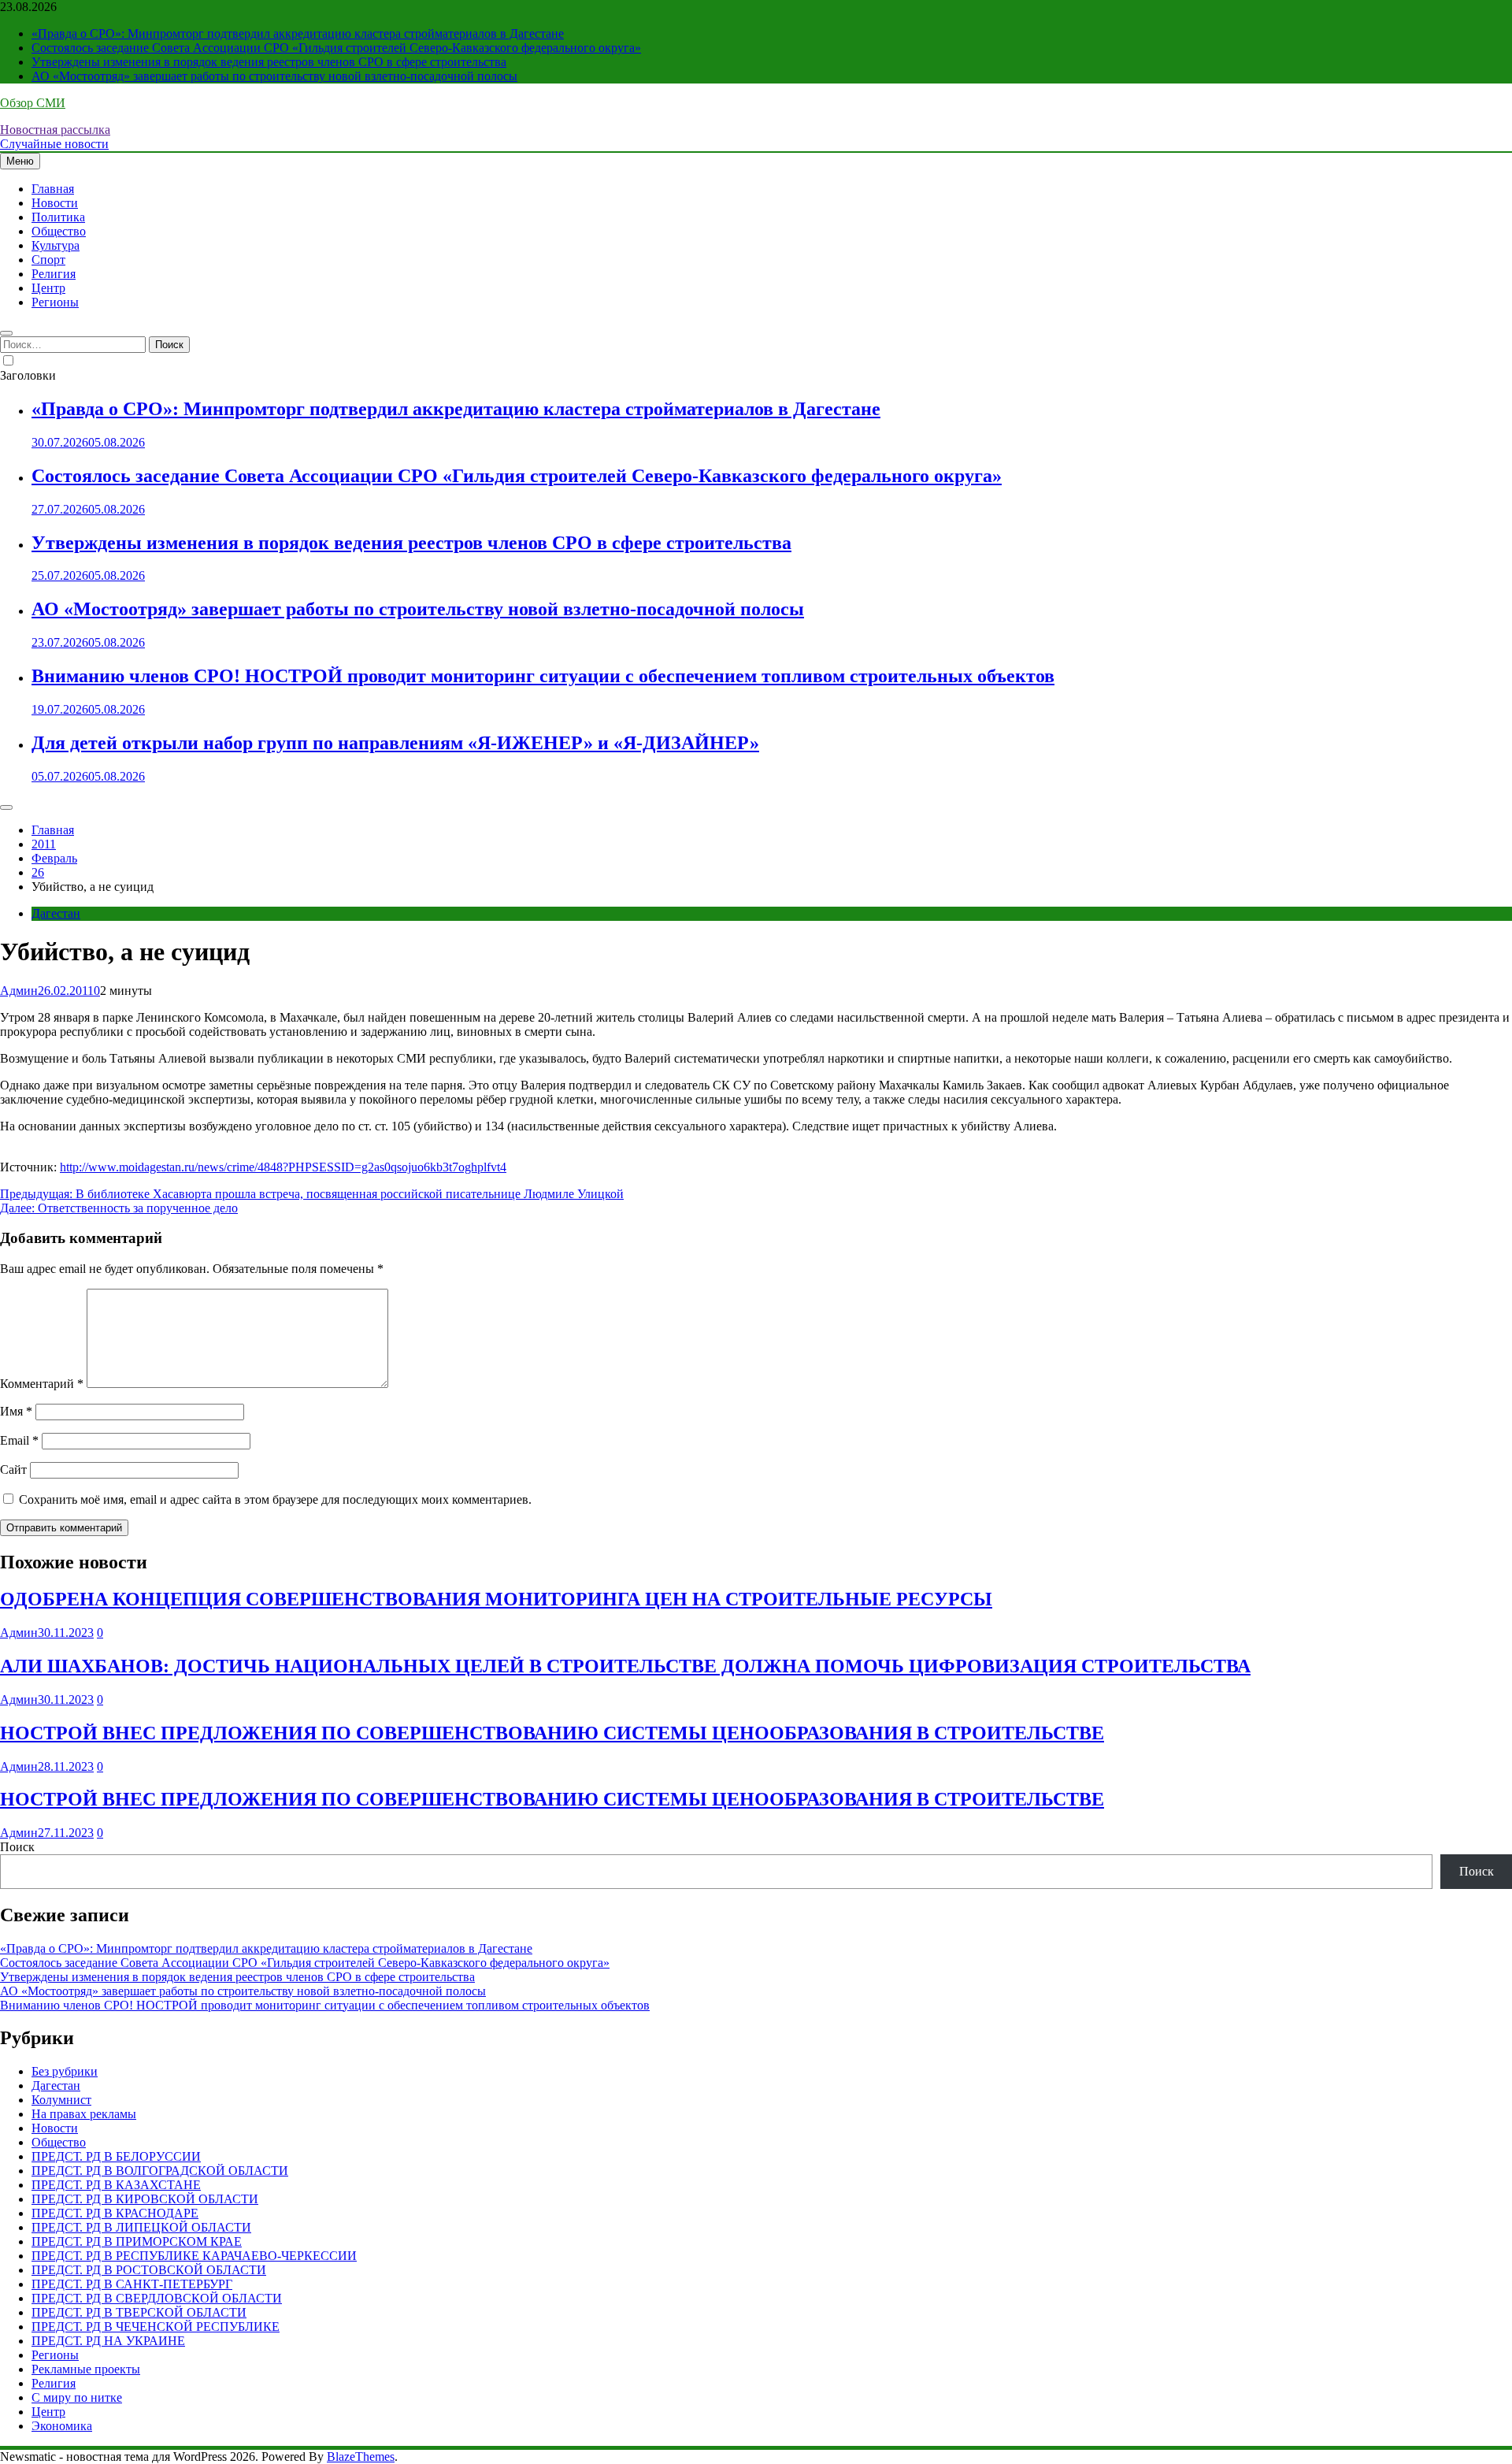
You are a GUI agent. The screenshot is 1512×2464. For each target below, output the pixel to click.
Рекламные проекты (86, 2369)
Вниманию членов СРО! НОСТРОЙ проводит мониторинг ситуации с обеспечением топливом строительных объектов (543, 676)
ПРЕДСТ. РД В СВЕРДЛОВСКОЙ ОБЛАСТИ (157, 2298)
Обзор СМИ (33, 103)
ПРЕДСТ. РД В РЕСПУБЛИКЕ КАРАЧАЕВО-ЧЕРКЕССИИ (194, 2256)
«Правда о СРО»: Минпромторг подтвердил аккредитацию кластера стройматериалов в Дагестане (298, 33)
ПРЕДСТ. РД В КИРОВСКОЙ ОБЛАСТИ (145, 2199)
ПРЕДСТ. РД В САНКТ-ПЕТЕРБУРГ (132, 2284)
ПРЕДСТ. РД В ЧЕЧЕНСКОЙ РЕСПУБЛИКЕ (156, 2327)
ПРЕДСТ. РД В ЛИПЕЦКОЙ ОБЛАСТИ (141, 2227)
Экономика (62, 2426)
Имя (16, 1411)
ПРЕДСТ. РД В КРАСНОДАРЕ (115, 2213)
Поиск (17, 1847)
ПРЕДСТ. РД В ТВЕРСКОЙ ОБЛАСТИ (139, 2312)
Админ (19, 991)
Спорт (48, 260)
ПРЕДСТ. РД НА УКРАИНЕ (108, 2341)
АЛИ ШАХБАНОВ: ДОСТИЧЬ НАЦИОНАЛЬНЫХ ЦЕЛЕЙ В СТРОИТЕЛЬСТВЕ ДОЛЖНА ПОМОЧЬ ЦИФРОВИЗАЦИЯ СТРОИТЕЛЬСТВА (625, 1666)
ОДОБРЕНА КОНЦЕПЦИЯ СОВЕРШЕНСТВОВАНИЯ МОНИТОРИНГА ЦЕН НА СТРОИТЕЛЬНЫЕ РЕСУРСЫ (496, 1599)
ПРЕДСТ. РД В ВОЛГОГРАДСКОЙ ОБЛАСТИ (160, 2171)
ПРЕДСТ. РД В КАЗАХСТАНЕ (116, 2185)
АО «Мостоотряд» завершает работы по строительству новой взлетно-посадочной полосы (274, 76)
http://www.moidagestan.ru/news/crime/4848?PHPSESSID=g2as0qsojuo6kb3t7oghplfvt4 (283, 1167)
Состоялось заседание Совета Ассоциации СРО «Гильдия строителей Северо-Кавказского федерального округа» (336, 48)
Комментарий (42, 1384)
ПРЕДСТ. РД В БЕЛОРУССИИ (116, 2156)
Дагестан (56, 913)
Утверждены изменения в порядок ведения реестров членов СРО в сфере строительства (269, 62)
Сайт (13, 1469)
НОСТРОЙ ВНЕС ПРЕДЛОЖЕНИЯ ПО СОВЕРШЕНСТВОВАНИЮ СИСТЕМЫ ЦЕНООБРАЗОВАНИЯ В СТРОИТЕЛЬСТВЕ (552, 1733)
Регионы (55, 302)
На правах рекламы (84, 2114)
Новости (55, 203)
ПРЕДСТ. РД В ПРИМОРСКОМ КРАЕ (137, 2241)
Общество (59, 231)
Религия (54, 274)
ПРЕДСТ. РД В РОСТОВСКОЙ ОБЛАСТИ (149, 2270)
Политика (58, 217)
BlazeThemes (361, 2457)
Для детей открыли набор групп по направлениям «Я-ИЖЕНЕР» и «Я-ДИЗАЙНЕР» (395, 743)
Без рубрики (65, 2071)
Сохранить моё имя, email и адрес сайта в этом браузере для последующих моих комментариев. (275, 1499)
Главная (53, 189)
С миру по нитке (77, 2397)
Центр (48, 288)
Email (19, 1440)
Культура (56, 245)
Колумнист (61, 2100)
